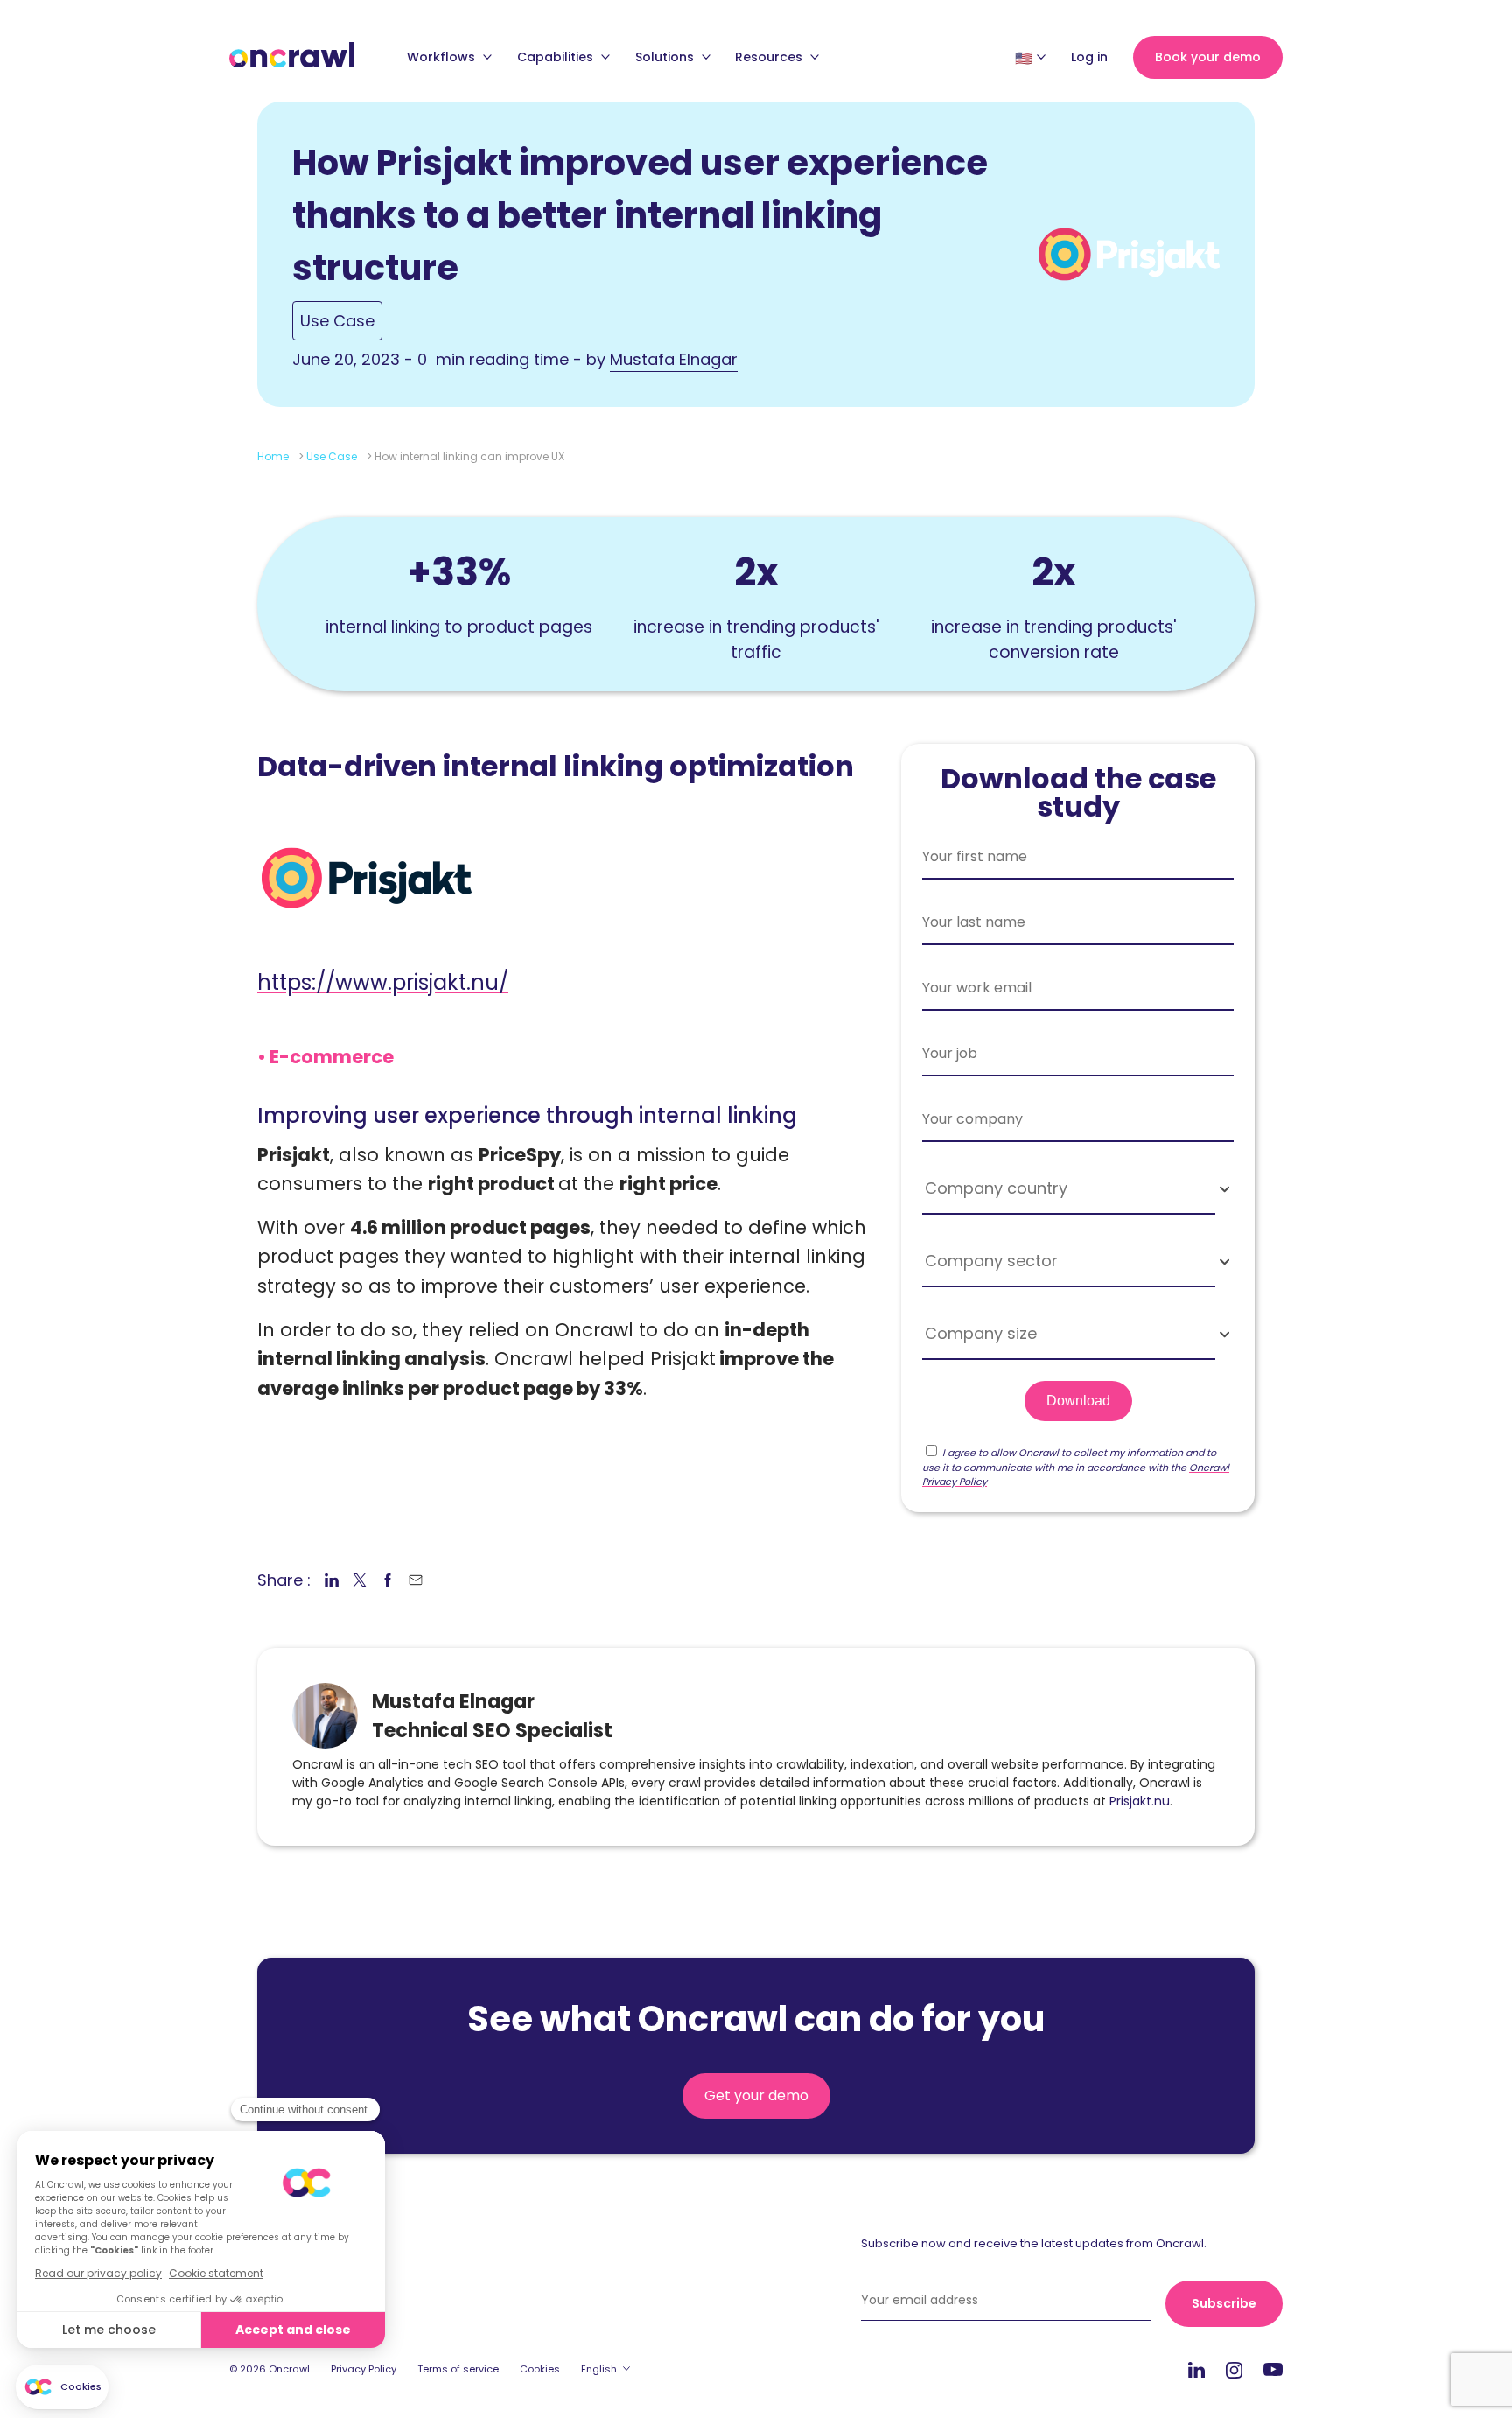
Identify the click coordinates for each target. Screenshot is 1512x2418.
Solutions (666, 57)
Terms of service (458, 2369)
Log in (1089, 57)
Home (273, 456)
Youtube (1273, 2370)
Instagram (1234, 2369)
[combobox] (1078, 1189)
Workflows (443, 57)
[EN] (1024, 58)
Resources (770, 57)
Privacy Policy (364, 2369)
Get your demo (756, 2096)
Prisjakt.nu (1140, 1801)
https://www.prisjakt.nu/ (383, 982)
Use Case (337, 321)
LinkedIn (1197, 2369)
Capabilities (557, 57)
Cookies (540, 2369)
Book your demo (1208, 57)
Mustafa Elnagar (674, 359)
